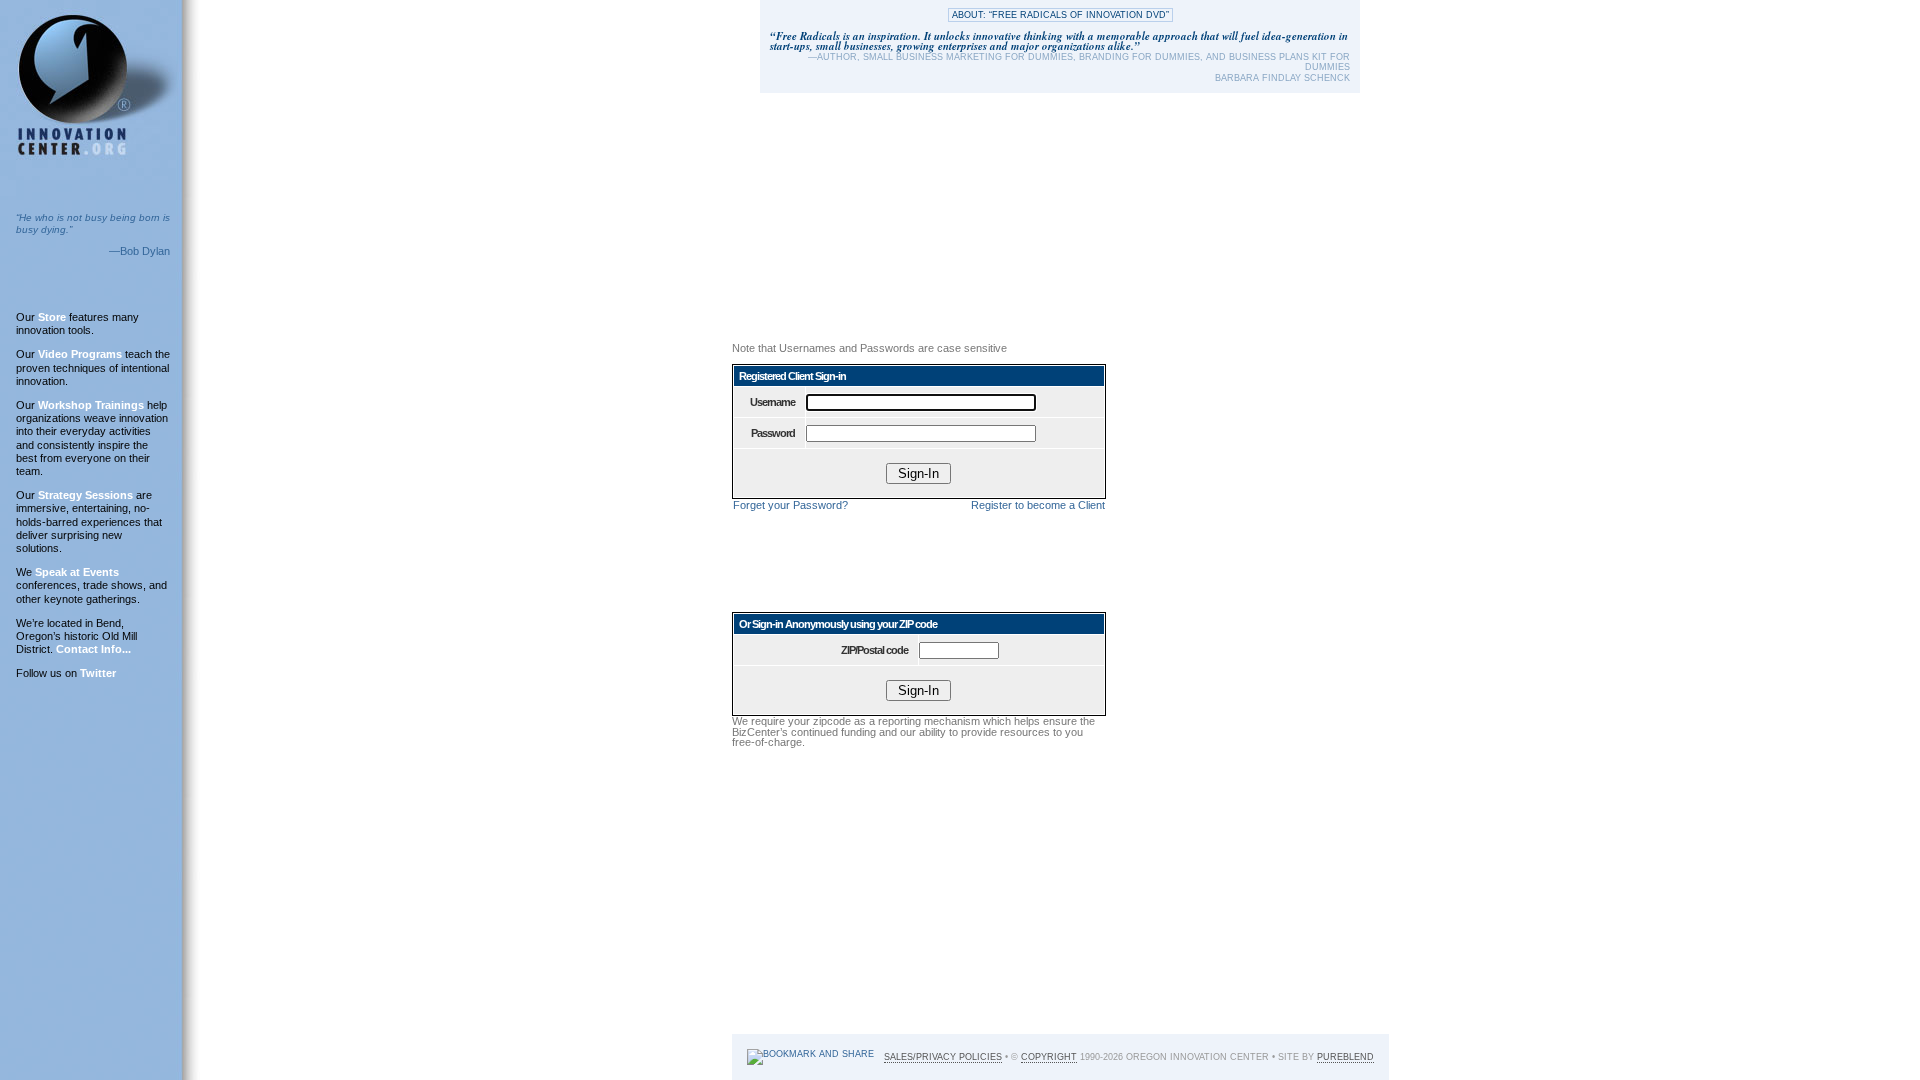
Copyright (1049, 1057)
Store (52, 317)
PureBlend (1345, 1057)
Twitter (98, 673)
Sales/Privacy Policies (943, 1057)
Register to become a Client (1038, 505)
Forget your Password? (790, 505)
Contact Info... (93, 649)
